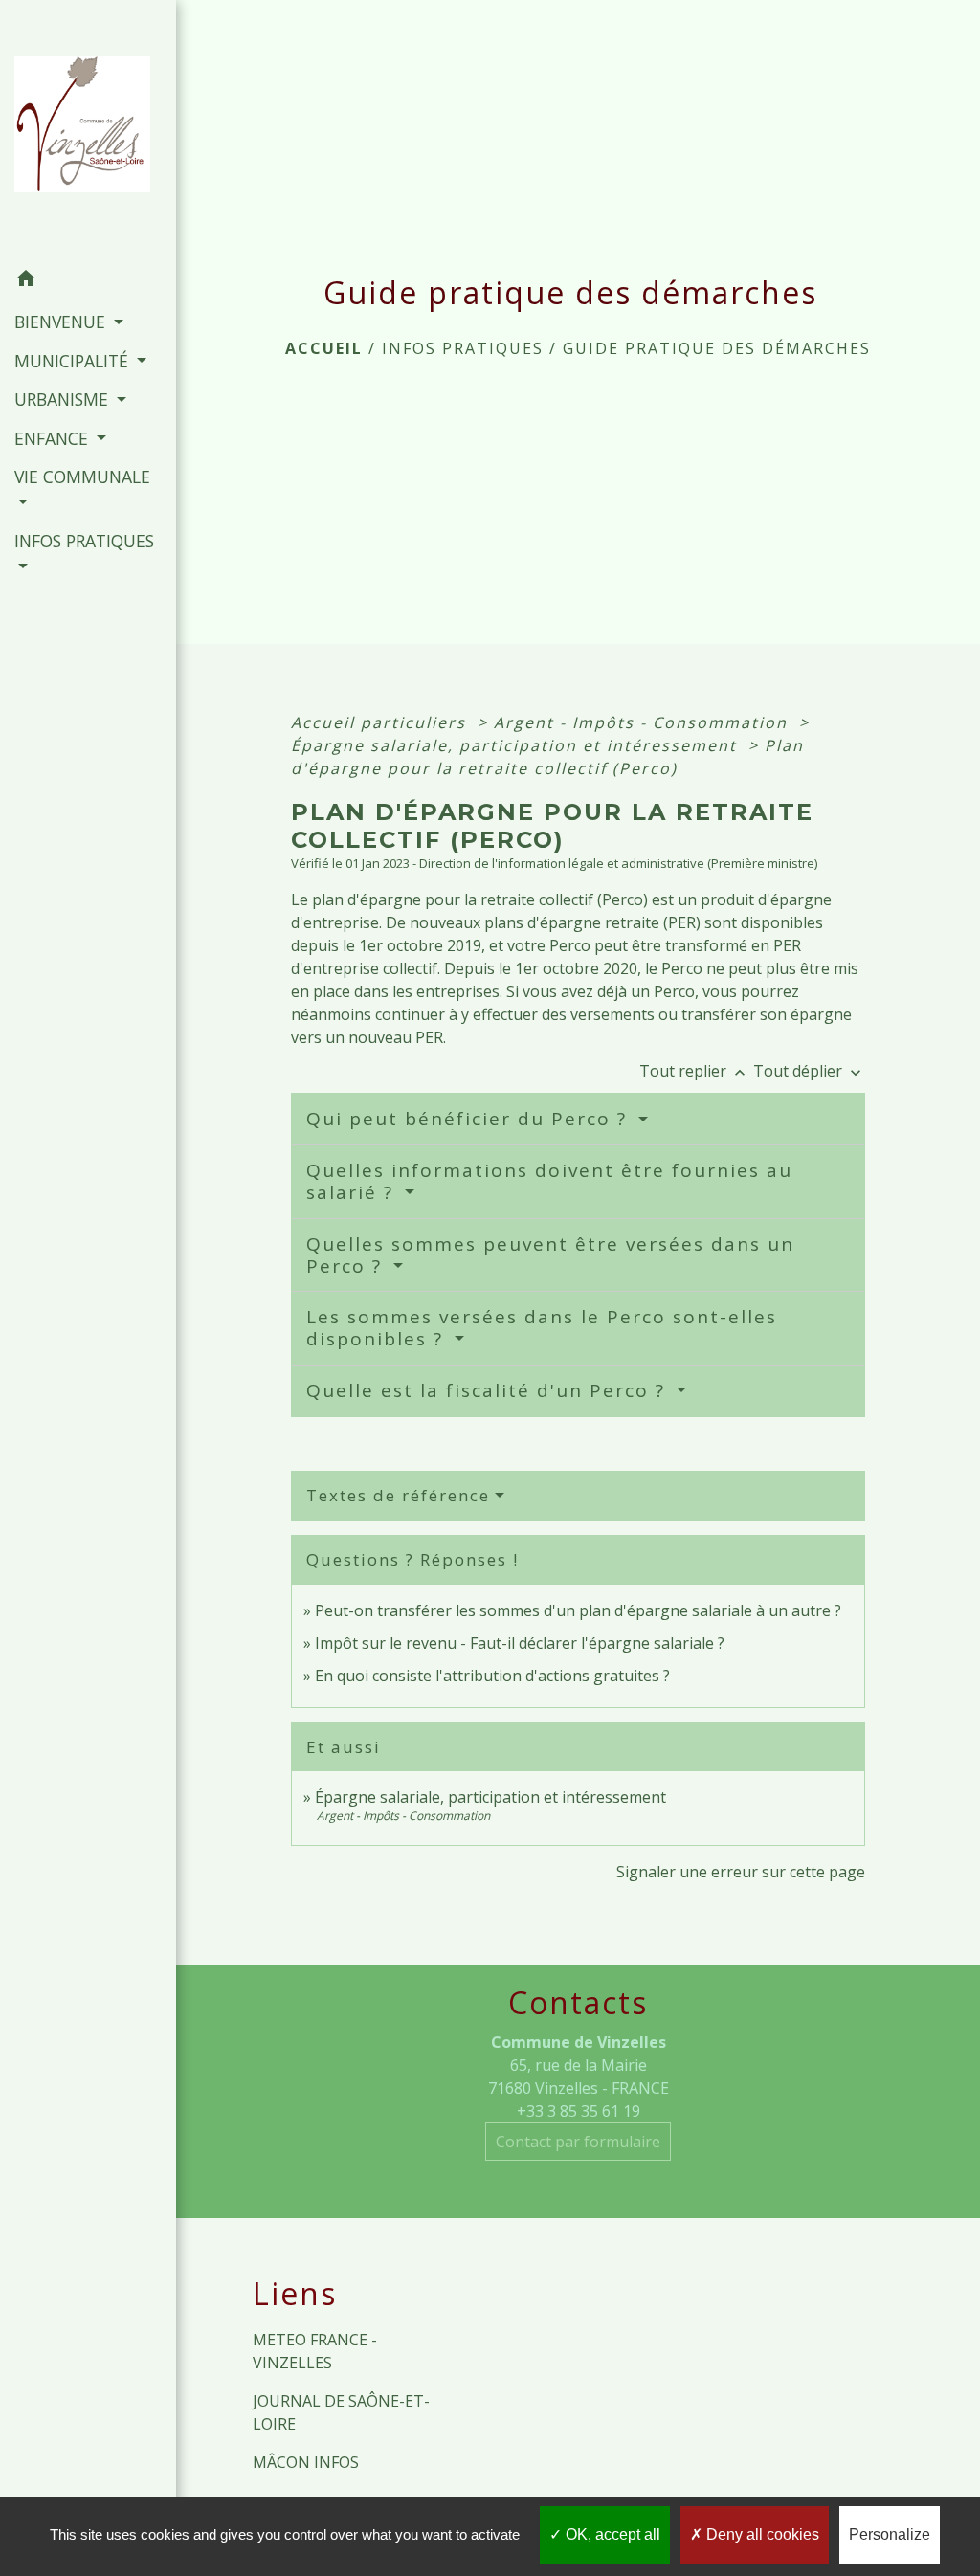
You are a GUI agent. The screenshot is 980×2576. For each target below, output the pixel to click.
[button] (88, 281)
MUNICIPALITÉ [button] (74, 361)
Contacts (578, 2003)
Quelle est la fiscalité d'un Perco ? (489, 1390)
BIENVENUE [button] (62, 322)
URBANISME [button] (64, 399)
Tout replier (694, 1071)
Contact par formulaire (578, 2142)
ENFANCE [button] (54, 438)
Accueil (324, 348)
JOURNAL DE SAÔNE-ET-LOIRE (341, 2412)
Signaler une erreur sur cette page (741, 1872)
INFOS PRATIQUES (463, 348)
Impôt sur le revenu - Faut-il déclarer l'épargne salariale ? (520, 1643)
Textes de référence (398, 1495)
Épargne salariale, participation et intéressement (517, 745)
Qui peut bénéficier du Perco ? (470, 1119)
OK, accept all (611, 2534)
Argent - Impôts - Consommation (644, 722)
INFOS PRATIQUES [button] (84, 541)
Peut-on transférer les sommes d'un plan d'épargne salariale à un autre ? (578, 1610)
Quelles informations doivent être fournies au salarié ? (549, 1181)
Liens (295, 2294)
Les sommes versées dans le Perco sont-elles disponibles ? (542, 1328)
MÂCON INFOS (306, 2462)
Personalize (890, 2534)
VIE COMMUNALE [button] (82, 477)
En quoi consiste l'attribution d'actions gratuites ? (492, 1676)
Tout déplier (809, 1071)
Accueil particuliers (381, 722)
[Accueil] (88, 130)
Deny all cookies (761, 2534)
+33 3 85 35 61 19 (579, 2111)
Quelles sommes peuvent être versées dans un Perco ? (550, 1255)
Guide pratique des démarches (717, 348)
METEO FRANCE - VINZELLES (315, 2351)
